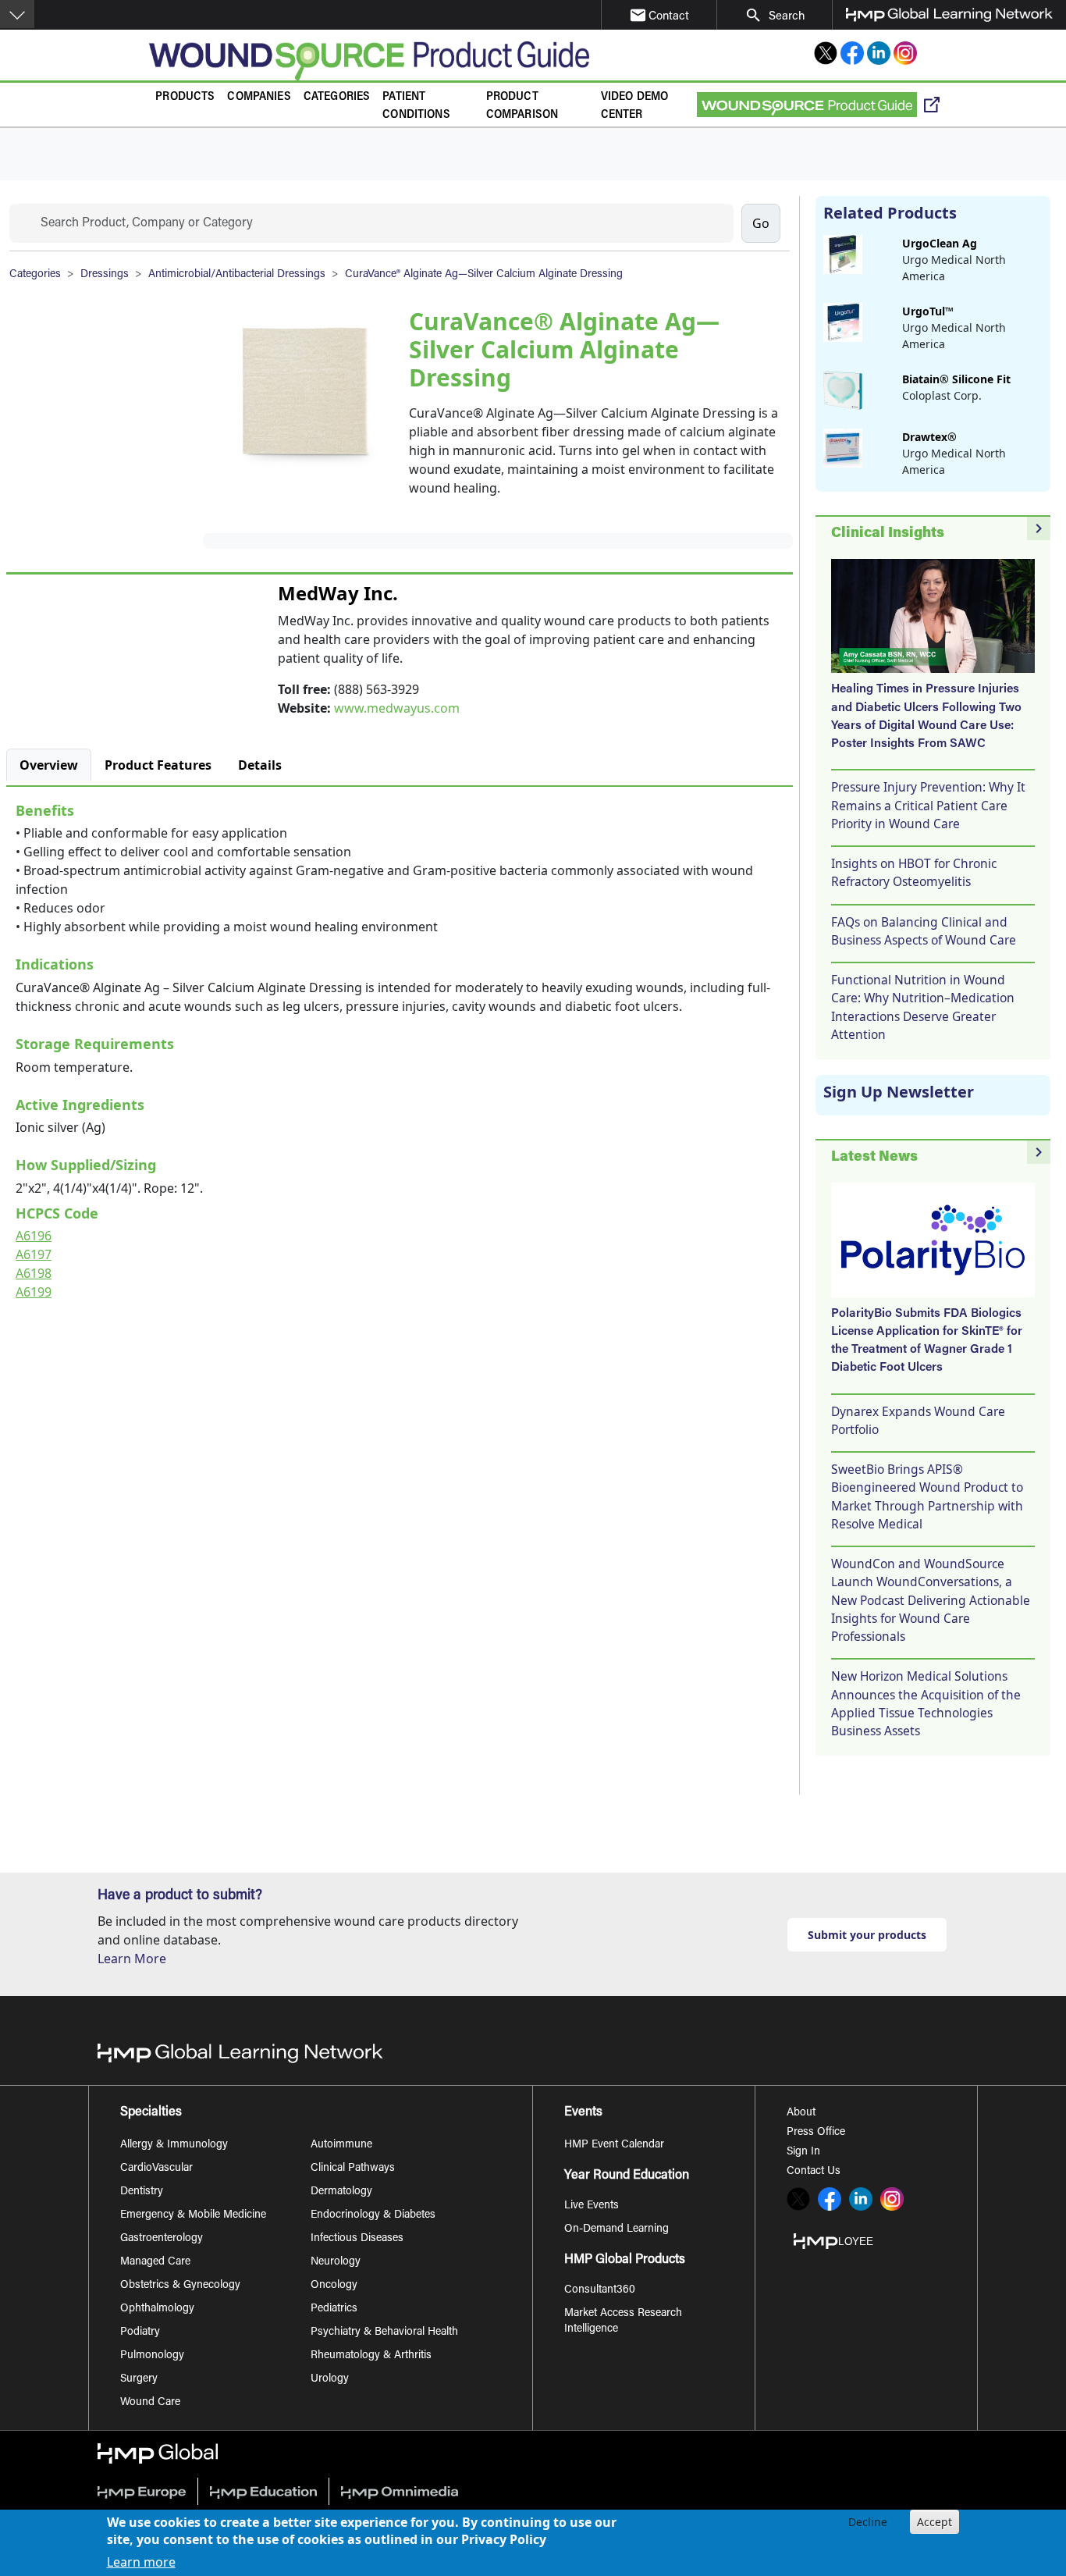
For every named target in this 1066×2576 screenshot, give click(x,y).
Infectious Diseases (357, 2239)
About (801, 2113)
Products (185, 97)
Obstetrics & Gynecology (180, 2286)
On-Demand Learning (617, 2229)
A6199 (34, 1292)
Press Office (816, 2133)
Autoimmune (341, 2145)
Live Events (592, 2206)
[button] (17, 14)
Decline (868, 2522)
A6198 (34, 1273)
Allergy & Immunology (174, 2145)
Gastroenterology (162, 2239)
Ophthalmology (157, 2309)
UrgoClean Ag (940, 243)
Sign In (803, 2152)
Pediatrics (334, 2309)
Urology (330, 2379)
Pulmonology (152, 2356)
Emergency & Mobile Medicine (193, 2215)
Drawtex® (929, 437)
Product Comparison (522, 106)
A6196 (34, 1236)
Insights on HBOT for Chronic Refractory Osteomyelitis (914, 872)
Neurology (336, 2262)
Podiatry (140, 2332)
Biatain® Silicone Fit (956, 379)
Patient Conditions (416, 106)
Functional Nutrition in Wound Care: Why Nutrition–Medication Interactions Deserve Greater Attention (923, 1007)
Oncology (334, 2286)
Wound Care (150, 2403)
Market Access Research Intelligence (623, 2322)
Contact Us (814, 2172)
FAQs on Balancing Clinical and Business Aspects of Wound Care (924, 931)
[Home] (369, 61)
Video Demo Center (635, 106)
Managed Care (155, 2262)
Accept (935, 2522)
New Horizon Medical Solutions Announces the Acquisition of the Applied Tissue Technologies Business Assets (926, 1703)
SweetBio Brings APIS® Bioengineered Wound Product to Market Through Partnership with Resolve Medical (927, 1496)
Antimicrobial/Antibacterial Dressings (237, 275)
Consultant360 (600, 2290)
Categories (337, 97)
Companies (259, 97)
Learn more (141, 2562)
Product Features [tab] (158, 765)
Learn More (132, 1959)
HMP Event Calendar (614, 2145)
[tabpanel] (400, 1048)
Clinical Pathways (353, 2169)
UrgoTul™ (928, 311)
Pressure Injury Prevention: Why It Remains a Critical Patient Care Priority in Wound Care (928, 805)
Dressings (105, 275)
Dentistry (142, 2192)
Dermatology (341, 2192)
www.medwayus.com (397, 708)
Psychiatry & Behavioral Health (384, 2332)
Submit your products (867, 1935)
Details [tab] (260, 765)
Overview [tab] (49, 765)
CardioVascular (156, 2169)
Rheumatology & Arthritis (371, 2356)
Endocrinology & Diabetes (373, 2215)
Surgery (139, 2379)
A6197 (34, 1254)
